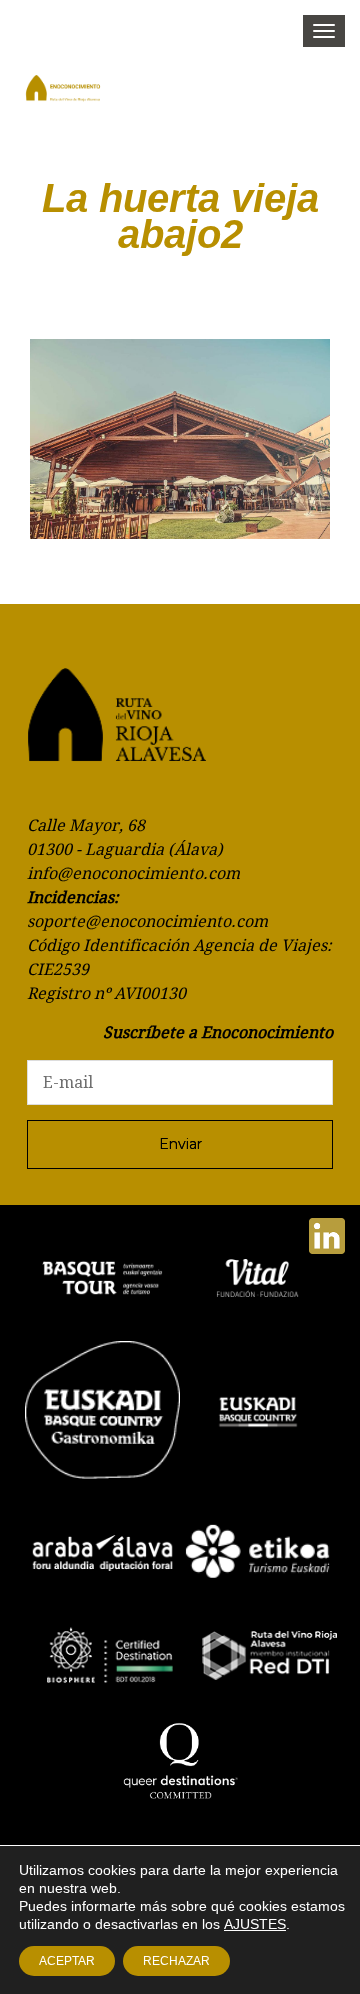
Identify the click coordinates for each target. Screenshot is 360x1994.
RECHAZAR (176, 1961)
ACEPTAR (67, 1961)
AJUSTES (255, 1924)
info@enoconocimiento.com (133, 873)
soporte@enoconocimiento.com (147, 921)
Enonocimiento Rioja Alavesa (80, 95)
